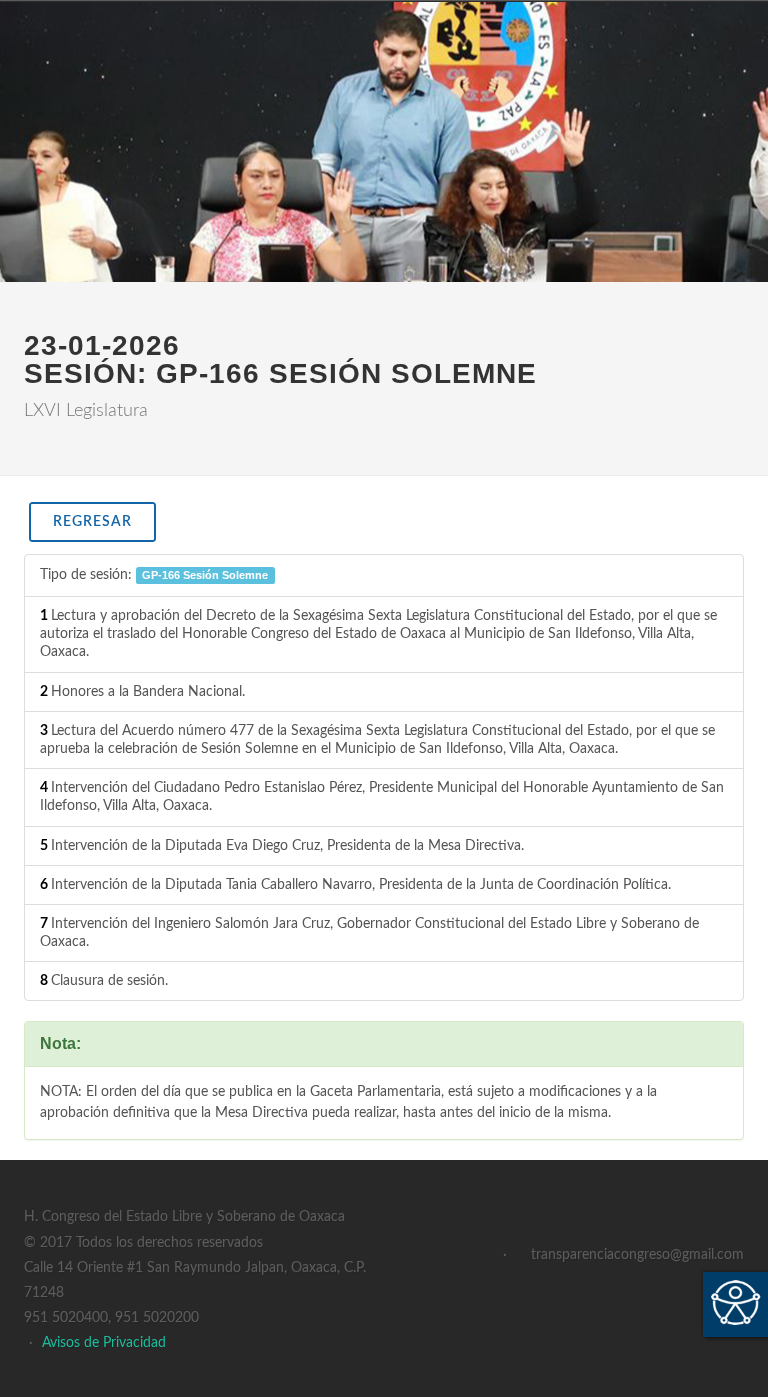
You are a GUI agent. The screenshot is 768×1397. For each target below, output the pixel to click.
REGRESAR (92, 522)
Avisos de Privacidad (104, 1343)
